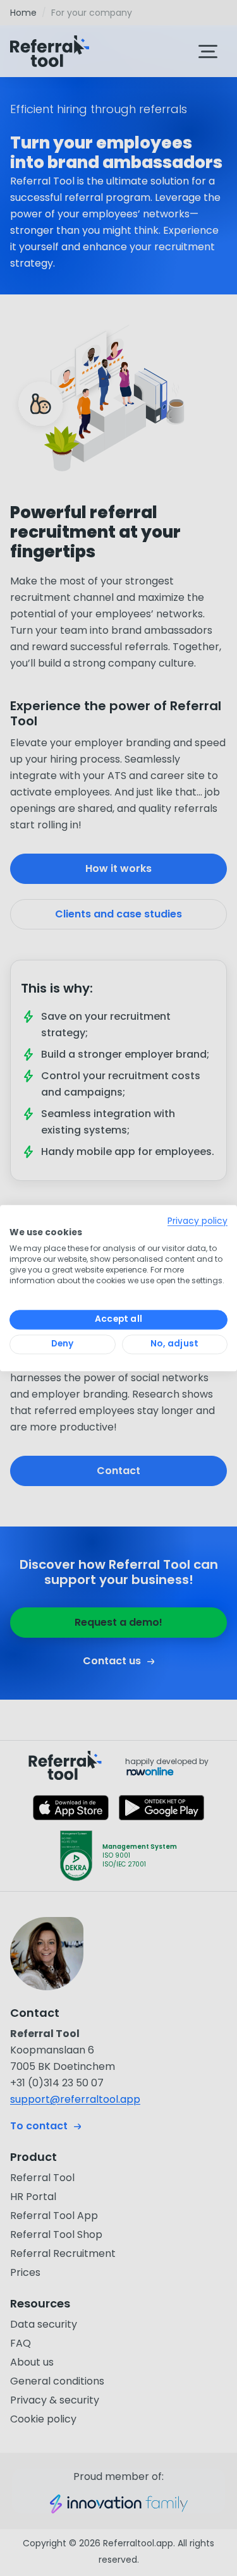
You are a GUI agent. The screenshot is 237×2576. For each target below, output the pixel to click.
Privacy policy (197, 1221)
